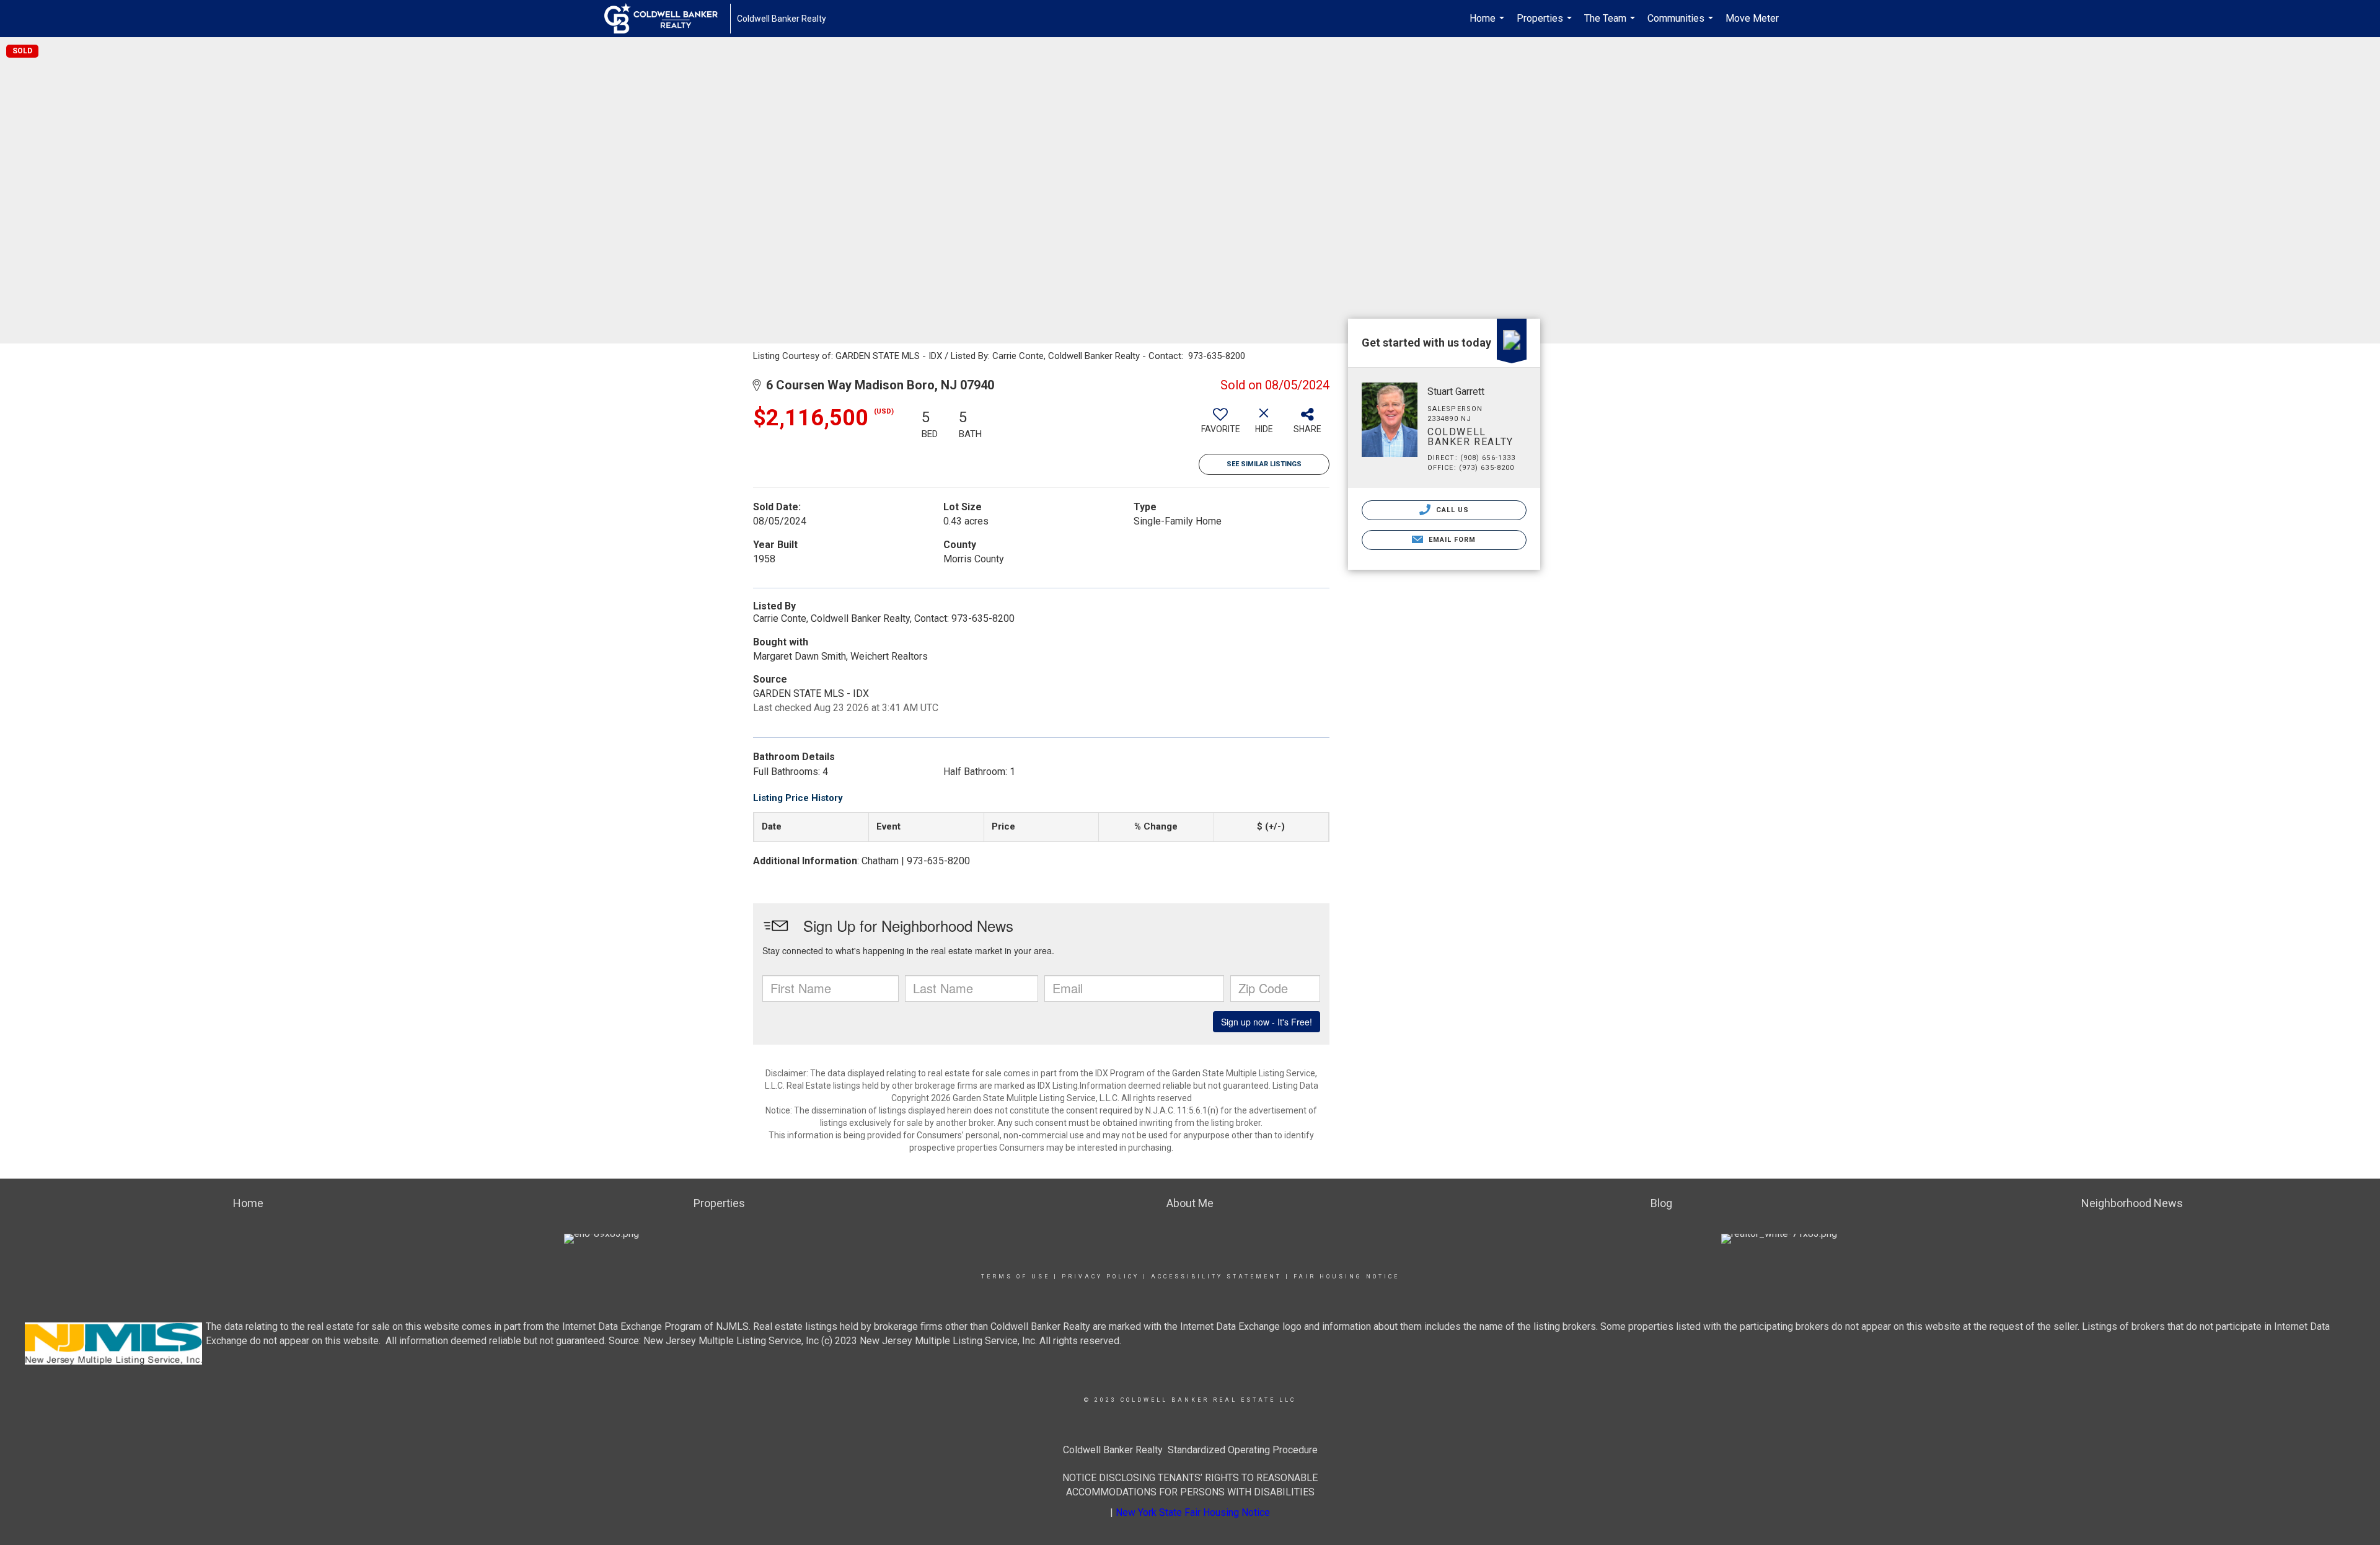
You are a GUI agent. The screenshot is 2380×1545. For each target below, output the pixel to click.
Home (1488, 25)
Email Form (1451, 540)
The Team (1611, 25)
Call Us (1452, 510)
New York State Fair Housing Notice (1193, 1512)
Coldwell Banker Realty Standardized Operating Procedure (1190, 1450)
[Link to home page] (667, 19)
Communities (1682, 25)
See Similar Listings (1264, 464)
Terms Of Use (1016, 1277)
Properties (1546, 25)
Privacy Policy (1100, 1277)
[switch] (1220, 425)
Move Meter (1752, 18)
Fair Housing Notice (1346, 1277)
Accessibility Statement (1216, 1277)
